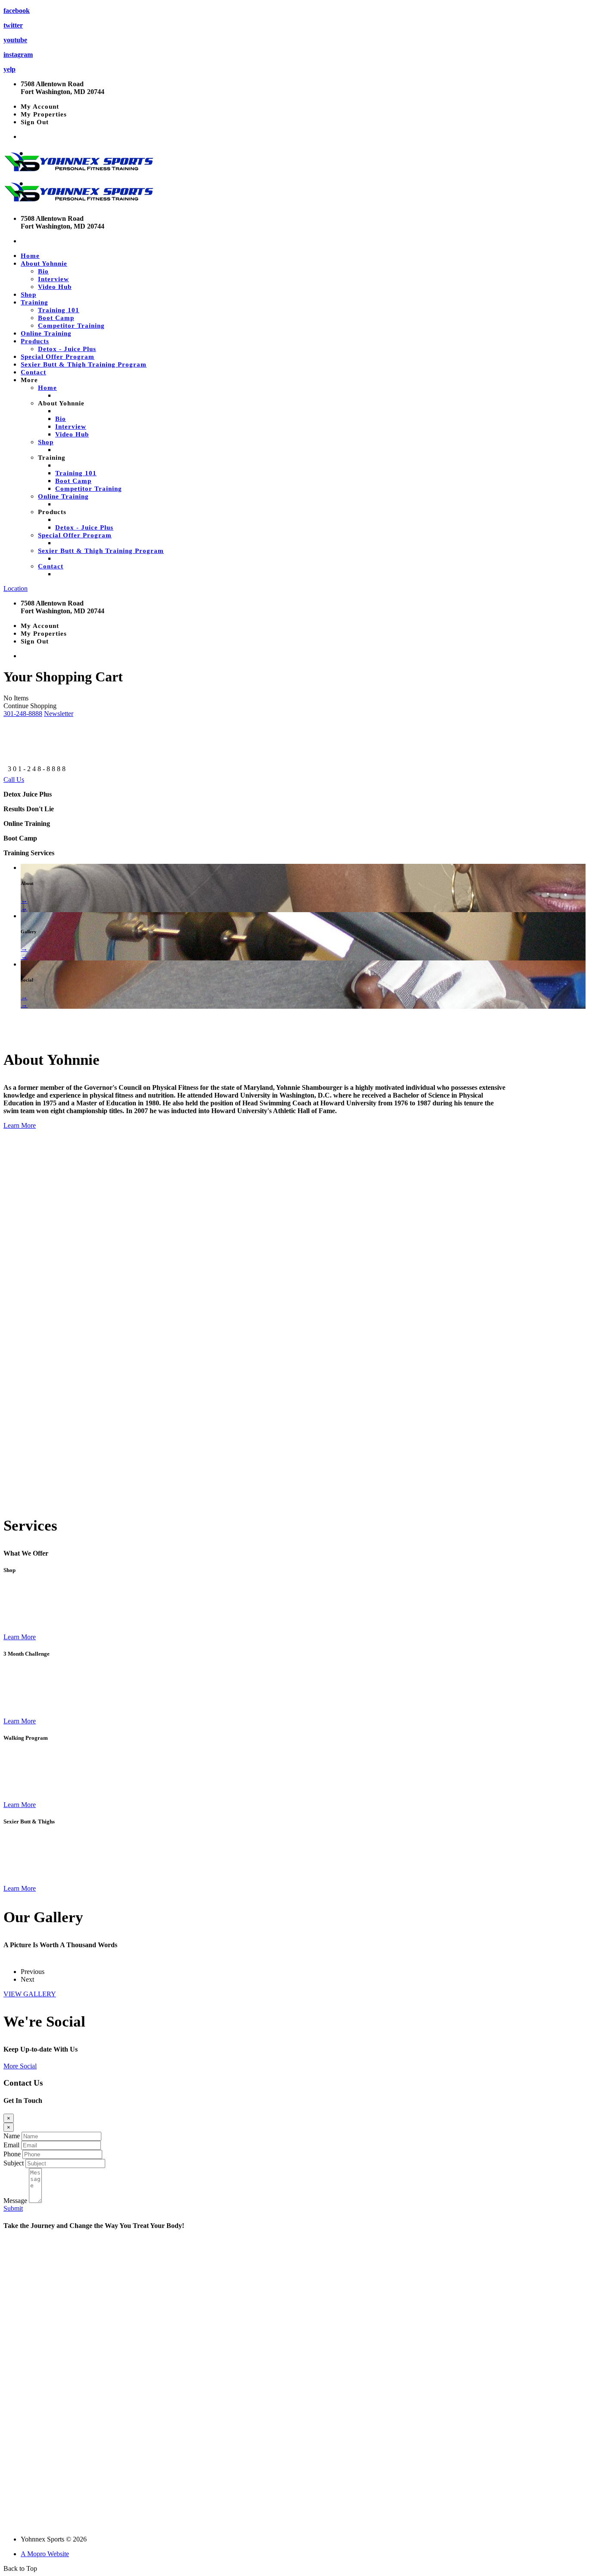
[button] (23, 714)
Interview (53, 279)
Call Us (14, 780)
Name (12, 2136)
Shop (28, 295)
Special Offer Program (58, 357)
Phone (12, 2154)
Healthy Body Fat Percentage (46, 2466)
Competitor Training (71, 326)
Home (30, 256)
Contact (33, 372)
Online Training (46, 333)
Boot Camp (56, 318)
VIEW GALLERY (30, 1994)
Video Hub (55, 287)
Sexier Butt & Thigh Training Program (84, 364)
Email (11, 2145)
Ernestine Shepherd (33, 2495)
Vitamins (16, 2510)
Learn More (20, 1125)
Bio (43, 271)
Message (15, 2201)
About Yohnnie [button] (44, 264)
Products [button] (35, 341)
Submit (13, 2208)
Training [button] (34, 302)
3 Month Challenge (31, 2480)
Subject (14, 2163)
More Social (20, 2066)
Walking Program (30, 2524)
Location (16, 588)
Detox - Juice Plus (67, 349)
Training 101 (59, 310)
